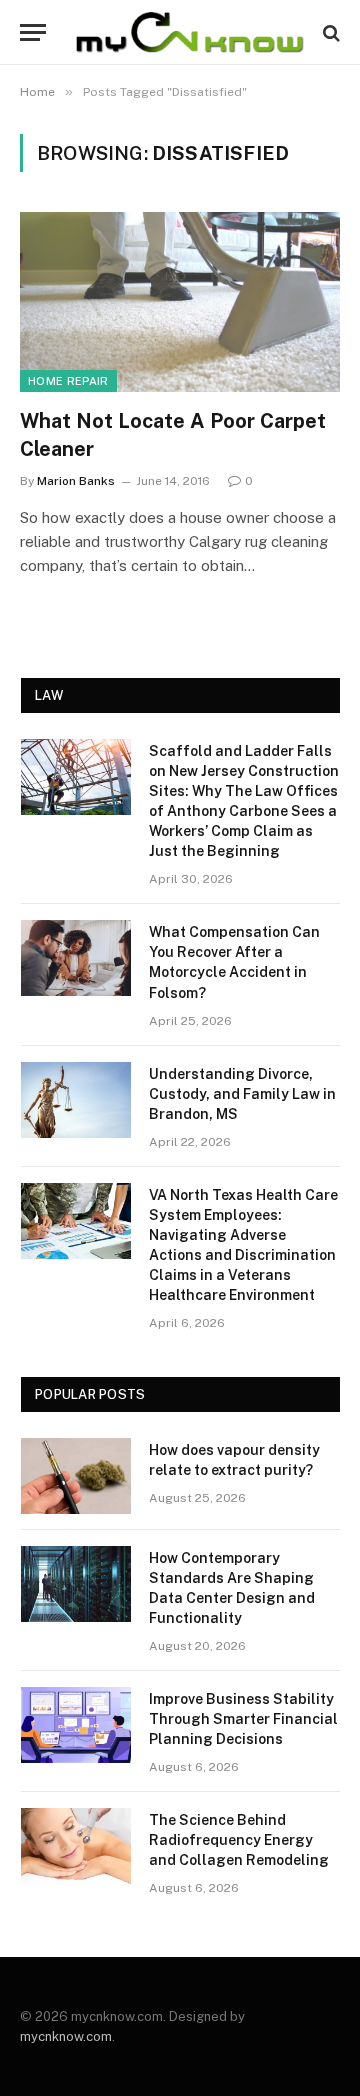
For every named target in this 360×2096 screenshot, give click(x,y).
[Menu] (33, 32)
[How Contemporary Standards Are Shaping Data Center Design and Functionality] (76, 1584)
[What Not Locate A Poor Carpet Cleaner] (180, 302)
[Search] (329, 32)
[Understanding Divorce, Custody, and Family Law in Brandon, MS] (76, 1100)
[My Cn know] (190, 32)
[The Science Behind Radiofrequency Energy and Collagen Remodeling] (76, 1846)
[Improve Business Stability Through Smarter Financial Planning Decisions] (76, 1725)
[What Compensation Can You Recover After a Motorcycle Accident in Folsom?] (76, 958)
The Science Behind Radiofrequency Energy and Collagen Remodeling (239, 1840)
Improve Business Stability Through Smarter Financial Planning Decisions (243, 1719)
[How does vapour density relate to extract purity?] (76, 1476)
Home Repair (68, 381)
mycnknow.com (66, 2036)
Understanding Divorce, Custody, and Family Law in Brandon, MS (242, 1094)
